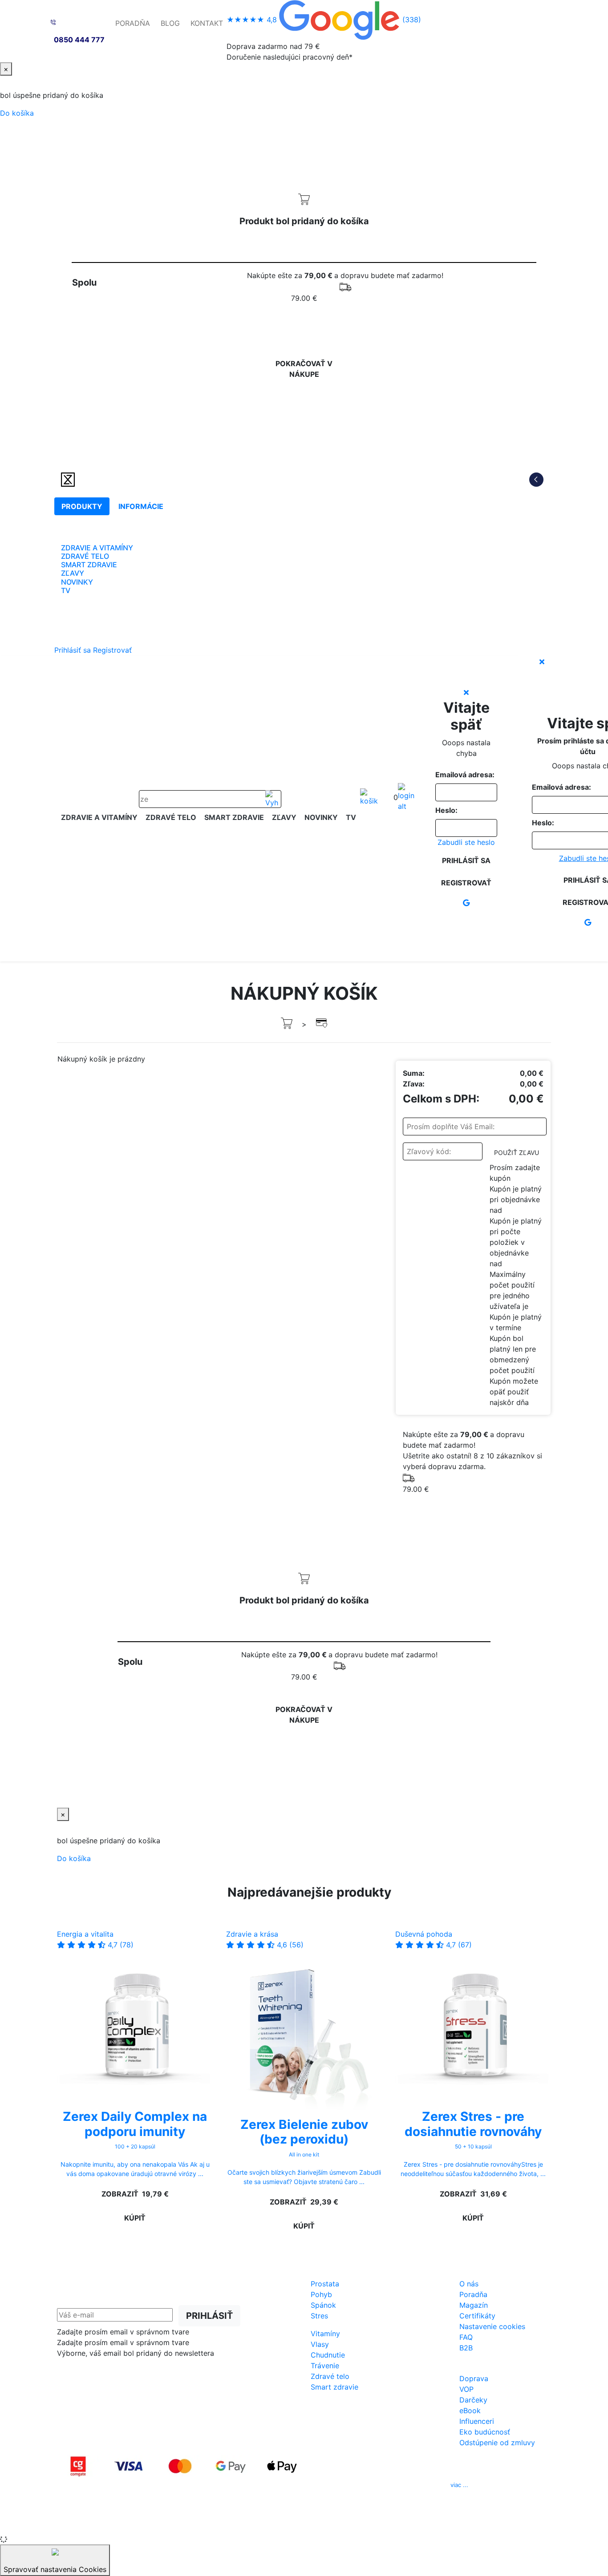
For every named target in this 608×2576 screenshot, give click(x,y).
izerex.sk (273, 2522)
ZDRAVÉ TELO (85, 556)
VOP (466, 2389)
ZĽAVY (73, 573)
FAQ (466, 2337)
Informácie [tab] (141, 506)
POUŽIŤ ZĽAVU (517, 1153)
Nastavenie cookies (492, 2326)
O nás (469, 2284)
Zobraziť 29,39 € (304, 2202)
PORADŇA (133, 23)
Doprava (474, 2378)
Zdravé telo (330, 2376)
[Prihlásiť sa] (406, 797)
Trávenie (325, 2366)
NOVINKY (77, 582)
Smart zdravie (334, 2387)
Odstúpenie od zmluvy (497, 2443)
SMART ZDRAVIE (89, 565)
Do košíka (17, 113)
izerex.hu (335, 2522)
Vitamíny (325, 2334)
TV (66, 590)
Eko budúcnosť (485, 2432)
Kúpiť (135, 2218)
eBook (470, 2410)
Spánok (323, 2305)
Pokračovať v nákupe (304, 369)
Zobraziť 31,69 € (473, 2194)
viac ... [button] (459, 2485)
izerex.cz (304, 2522)
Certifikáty (477, 2316)
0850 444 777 (79, 40)
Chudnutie (328, 2355)
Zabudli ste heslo (466, 842)
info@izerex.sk (379, 2485)
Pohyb (321, 2294)
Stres (319, 2316)
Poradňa (473, 2294)
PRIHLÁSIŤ (209, 2316)
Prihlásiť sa (73, 650)
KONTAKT (207, 23)
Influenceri (477, 2421)
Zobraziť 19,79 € (135, 2194)
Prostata (325, 2284)
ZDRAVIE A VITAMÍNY (97, 548)
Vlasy (320, 2344)
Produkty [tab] (82, 506)
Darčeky (473, 2400)
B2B (466, 2348)
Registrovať (112, 650)
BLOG (170, 23)
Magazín (474, 2305)
